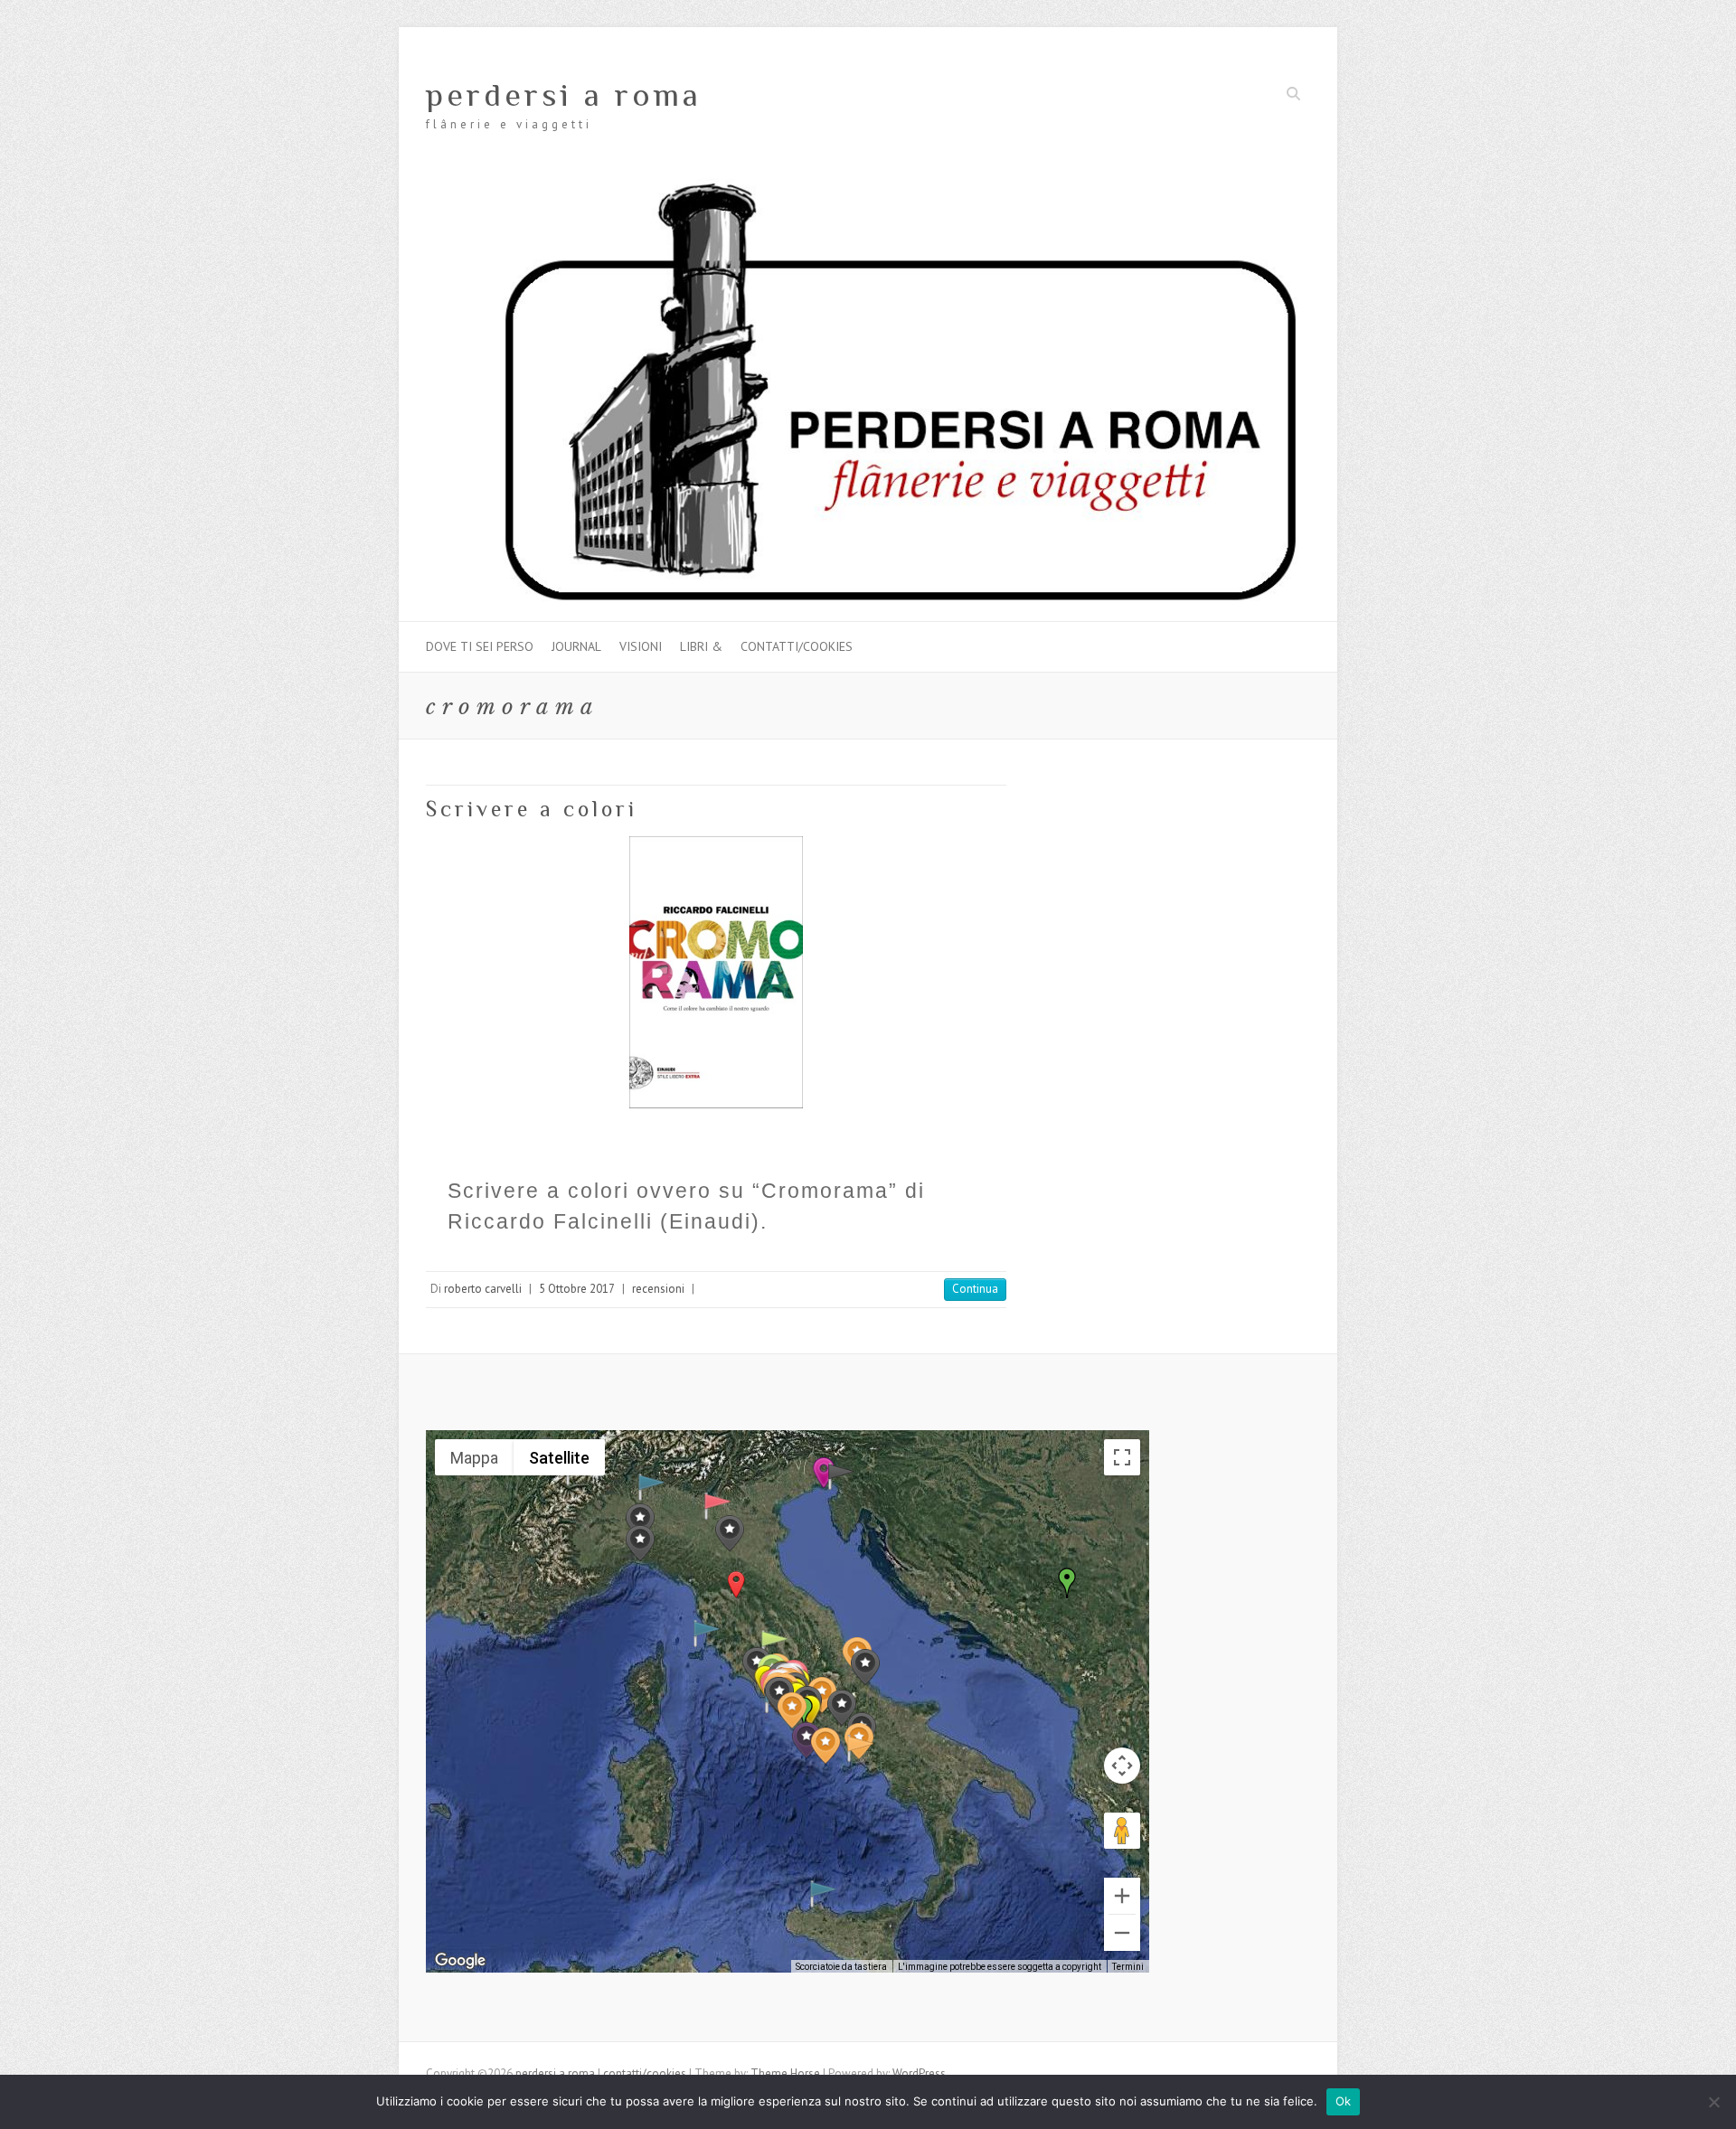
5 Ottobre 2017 (577, 1289)
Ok (1344, 2101)
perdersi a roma (564, 95)
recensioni (658, 1289)
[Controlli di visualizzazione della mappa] (1122, 1766)
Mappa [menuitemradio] (474, 1458)
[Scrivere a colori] (716, 972)
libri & (701, 646)
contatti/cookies (797, 646)
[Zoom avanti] (1122, 1896)
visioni (641, 646)
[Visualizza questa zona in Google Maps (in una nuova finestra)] (460, 1961)
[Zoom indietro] (1122, 1933)
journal (576, 646)
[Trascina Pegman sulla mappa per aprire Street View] (1122, 1831)
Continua (975, 1289)
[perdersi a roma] (868, 187)
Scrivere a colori (532, 809)
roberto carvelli (483, 1289)
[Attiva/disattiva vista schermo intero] (1122, 1457)
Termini (1128, 1967)
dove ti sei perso (480, 646)
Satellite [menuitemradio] (559, 1458)
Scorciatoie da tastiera (841, 1967)
